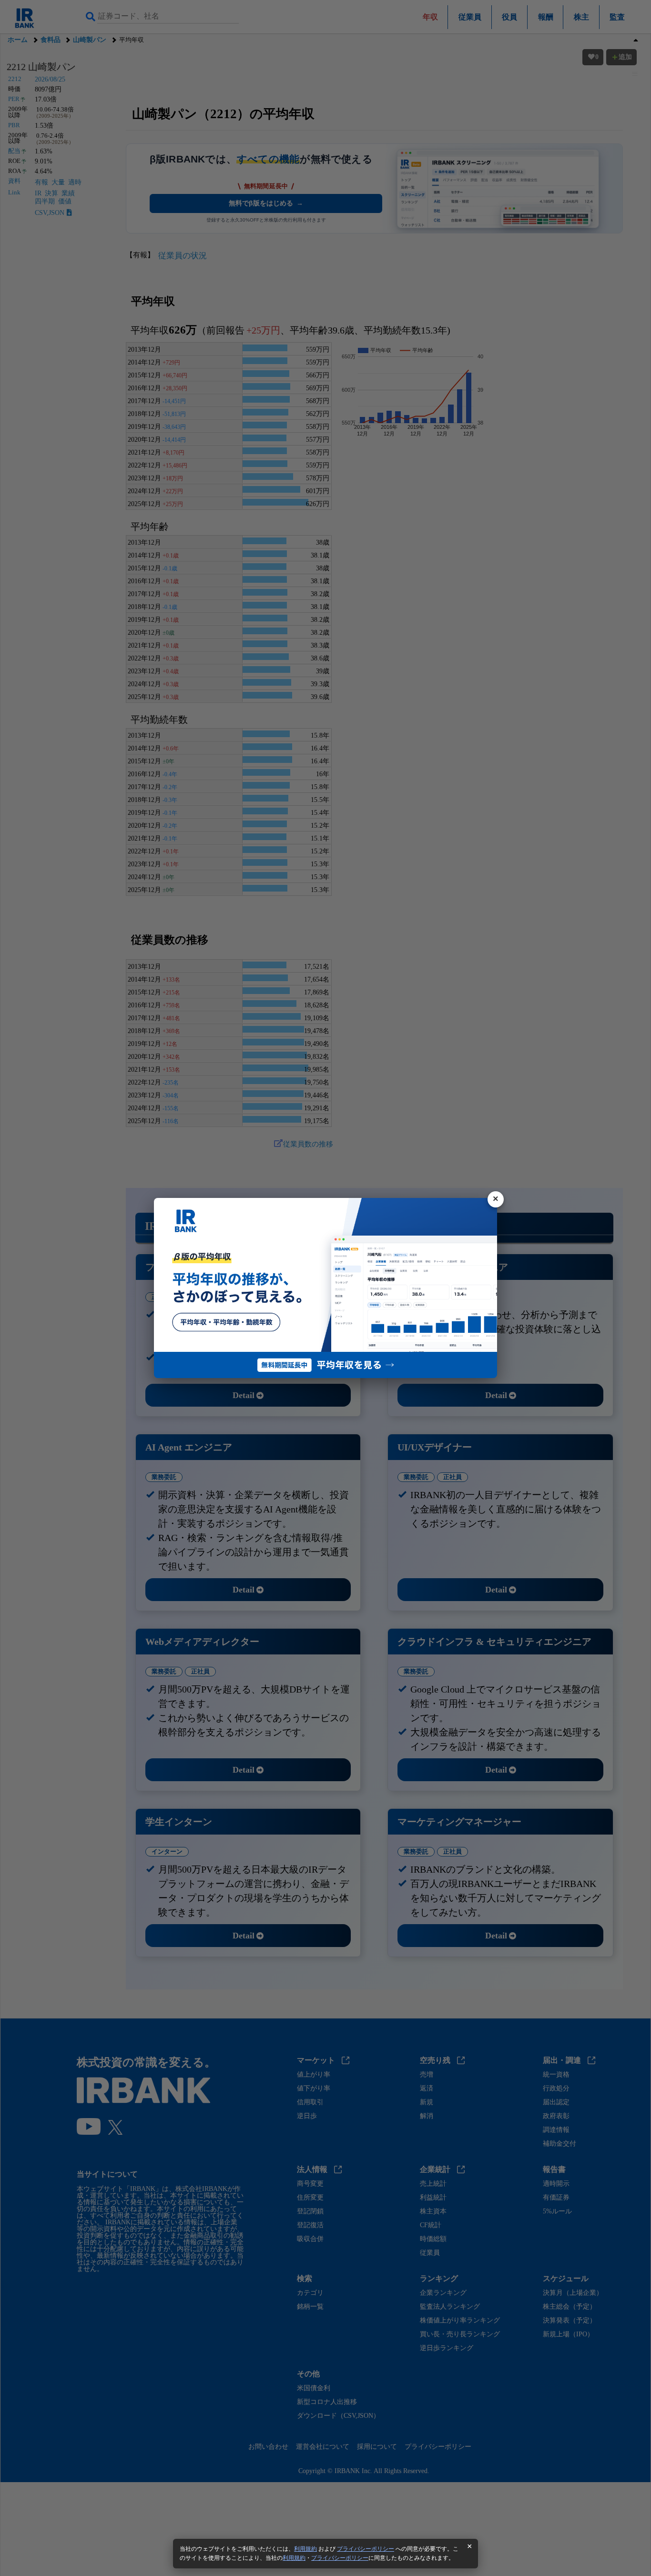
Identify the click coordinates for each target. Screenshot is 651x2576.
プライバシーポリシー (366, 2549)
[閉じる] (496, 1199)
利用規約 (305, 2549)
